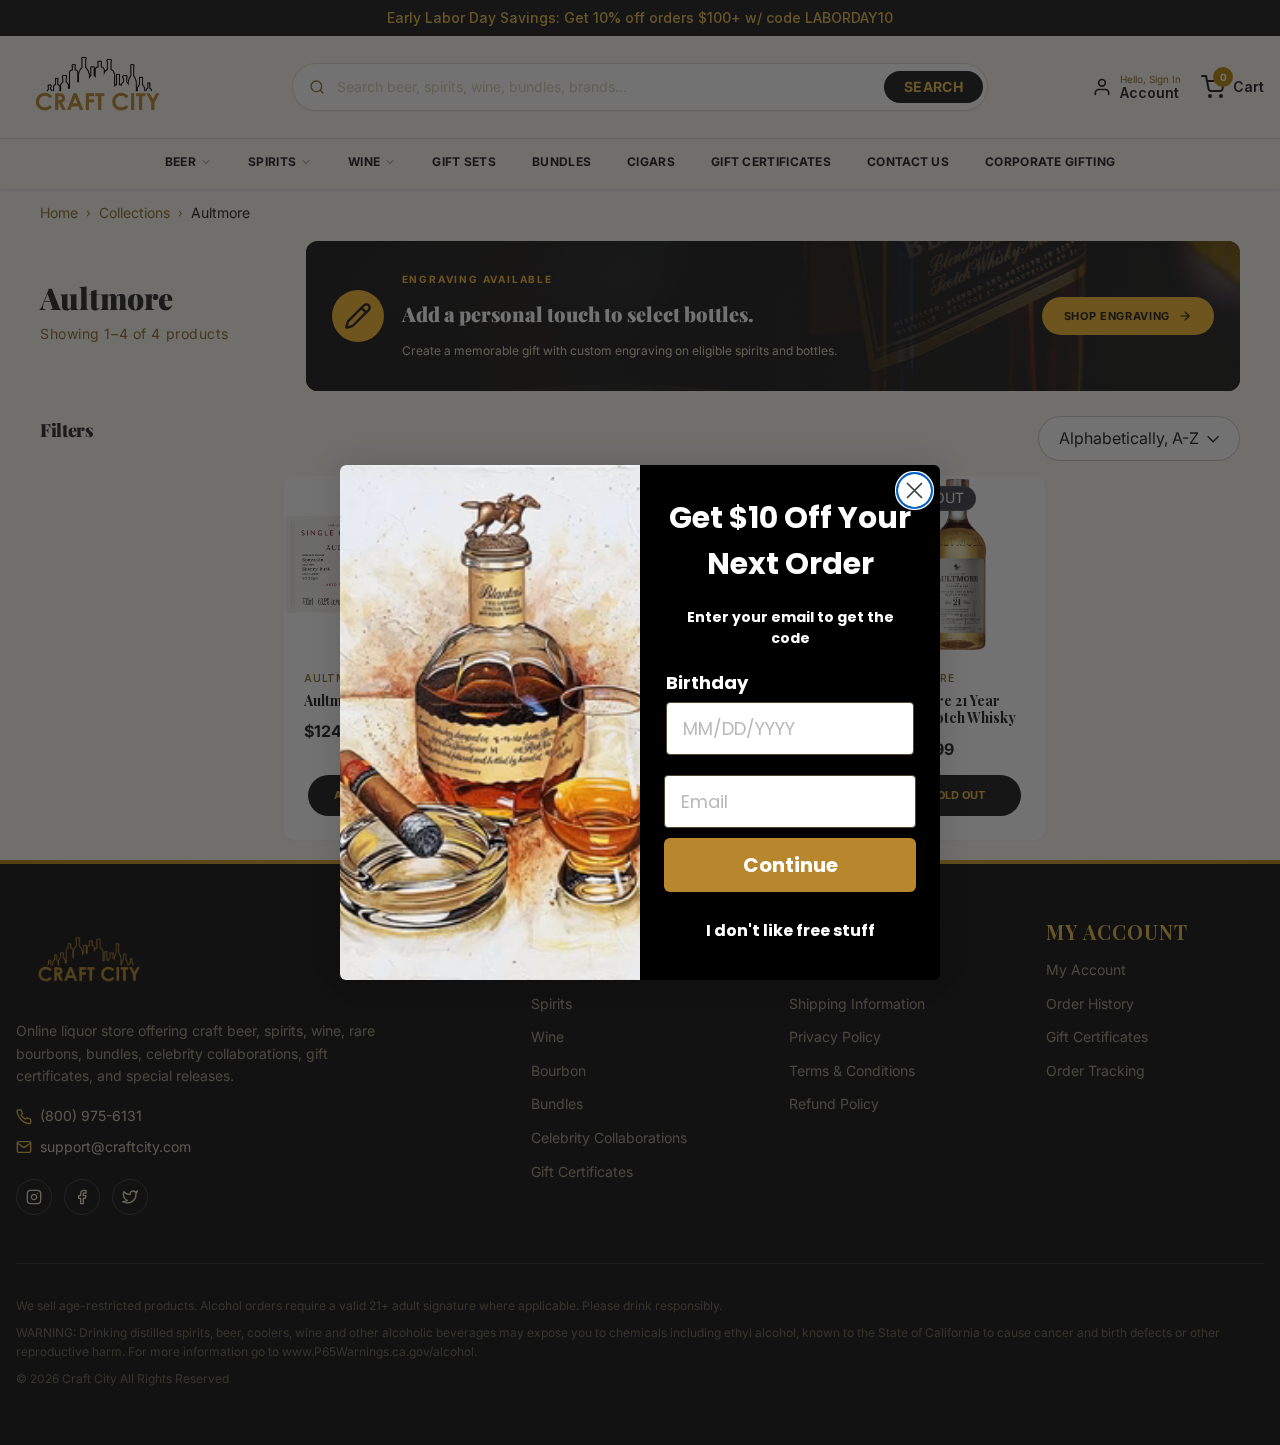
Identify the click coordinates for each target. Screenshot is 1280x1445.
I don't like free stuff (790, 930)
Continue (790, 865)
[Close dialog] (914, 490)
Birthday (707, 682)
